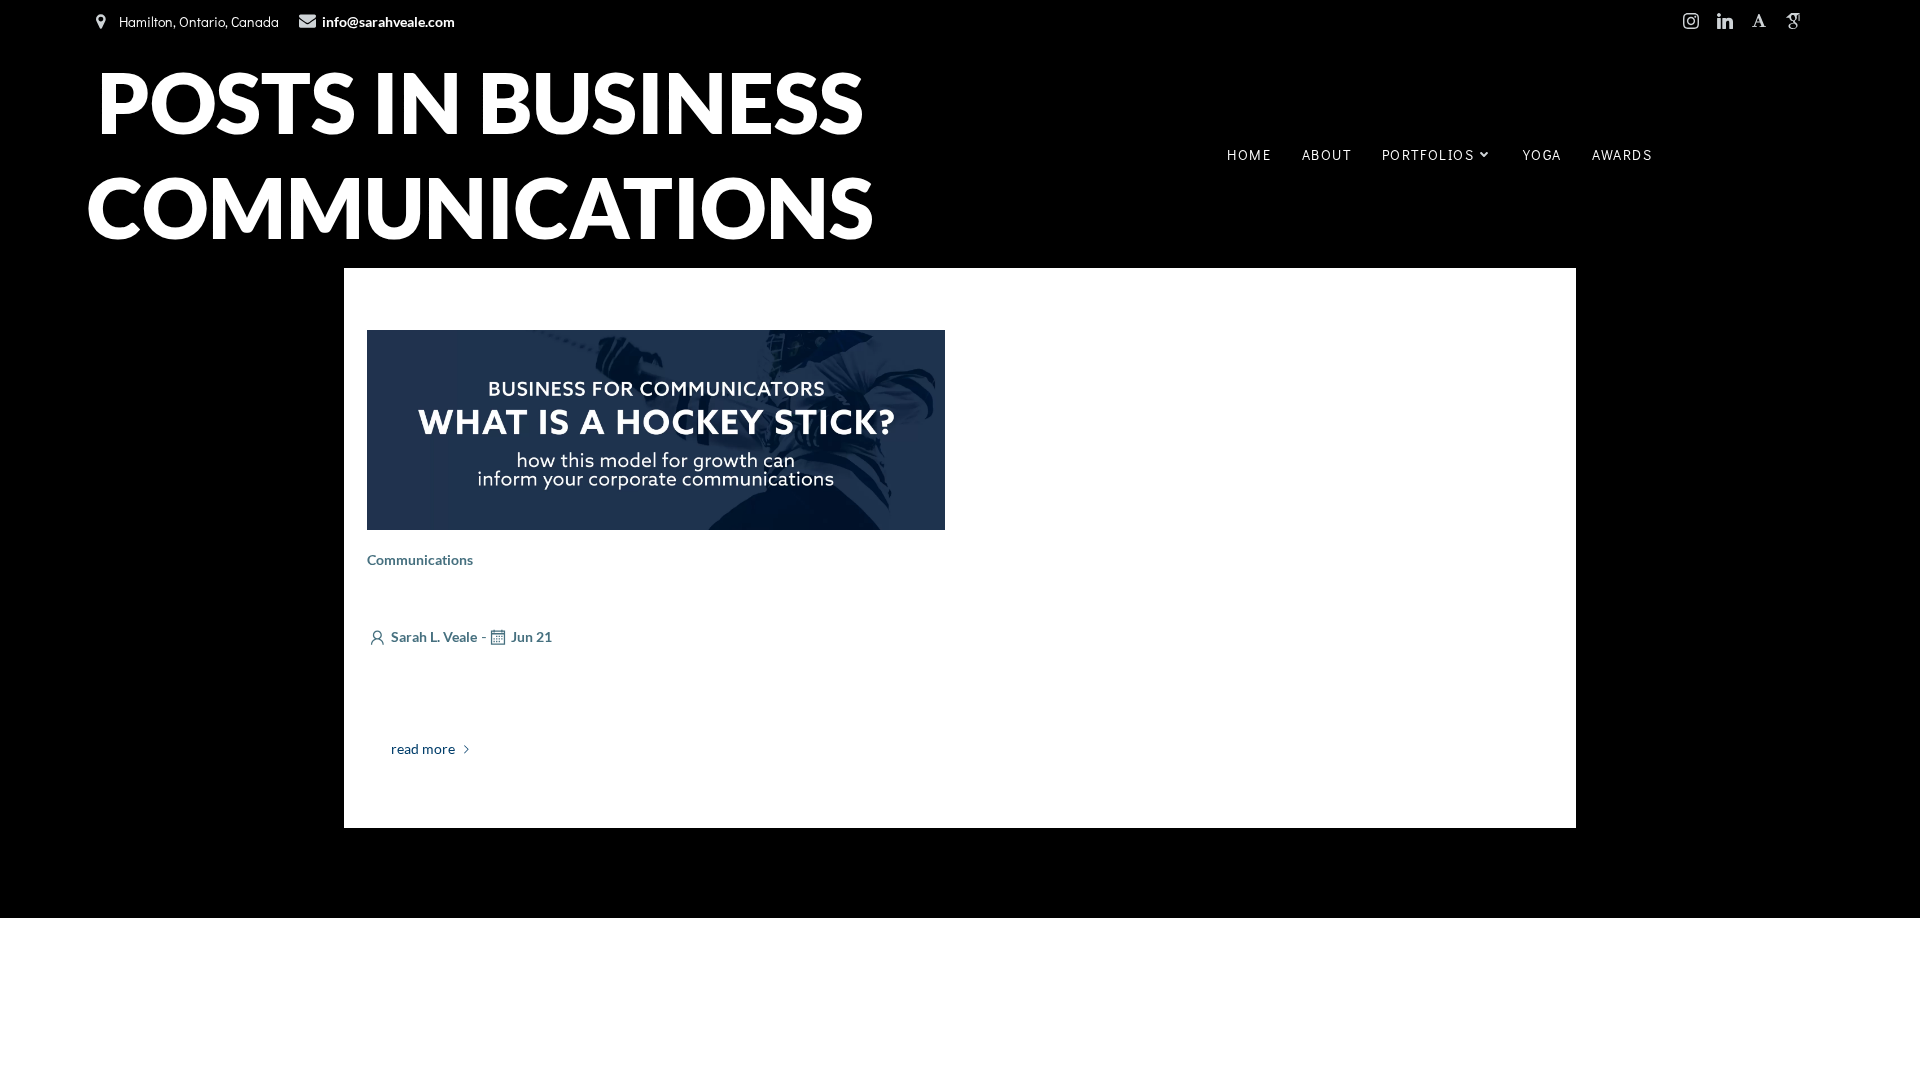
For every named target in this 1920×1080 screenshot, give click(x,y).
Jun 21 (531, 636)
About (1327, 154)
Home (1249, 154)
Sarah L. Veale (434, 636)
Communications (420, 559)
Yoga (1542, 154)
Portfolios (1428, 154)
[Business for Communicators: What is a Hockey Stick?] (656, 427)
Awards (1622, 154)
